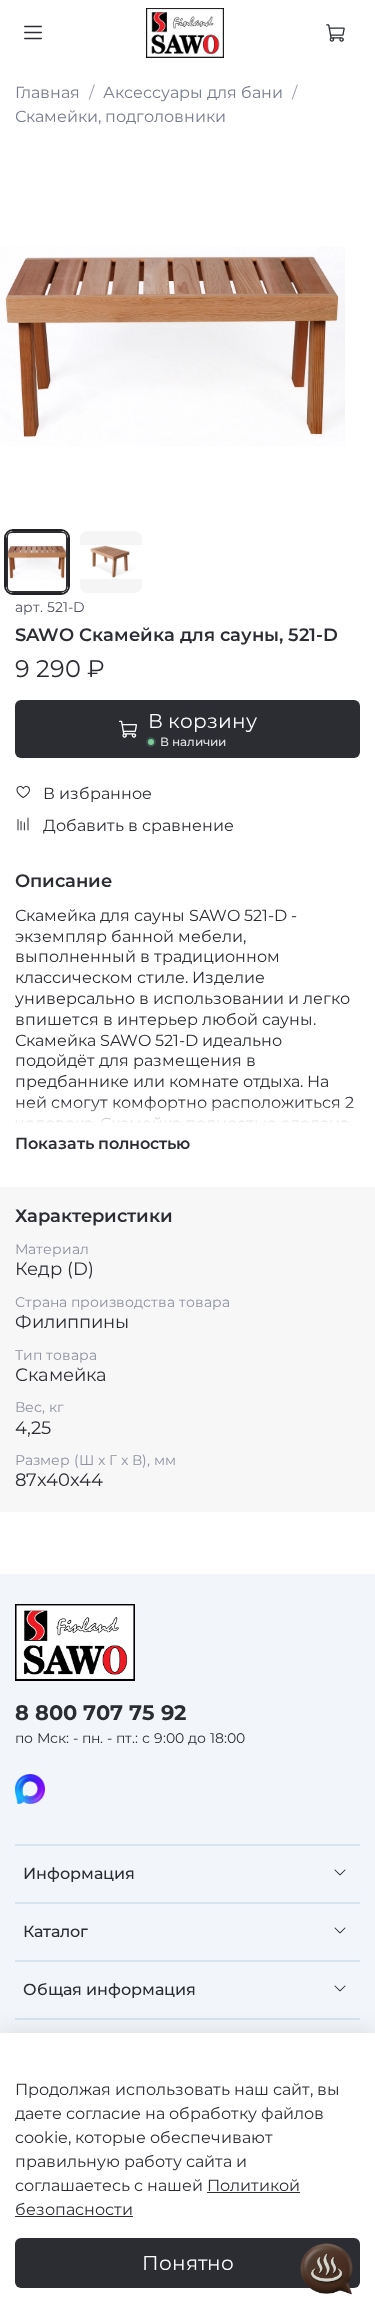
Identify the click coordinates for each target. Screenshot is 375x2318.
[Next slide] (318, 347)
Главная (47, 92)
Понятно (188, 2263)
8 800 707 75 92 (100, 1712)
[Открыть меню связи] (327, 2270)
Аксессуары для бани (193, 92)
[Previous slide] (27, 347)
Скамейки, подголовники (120, 116)
